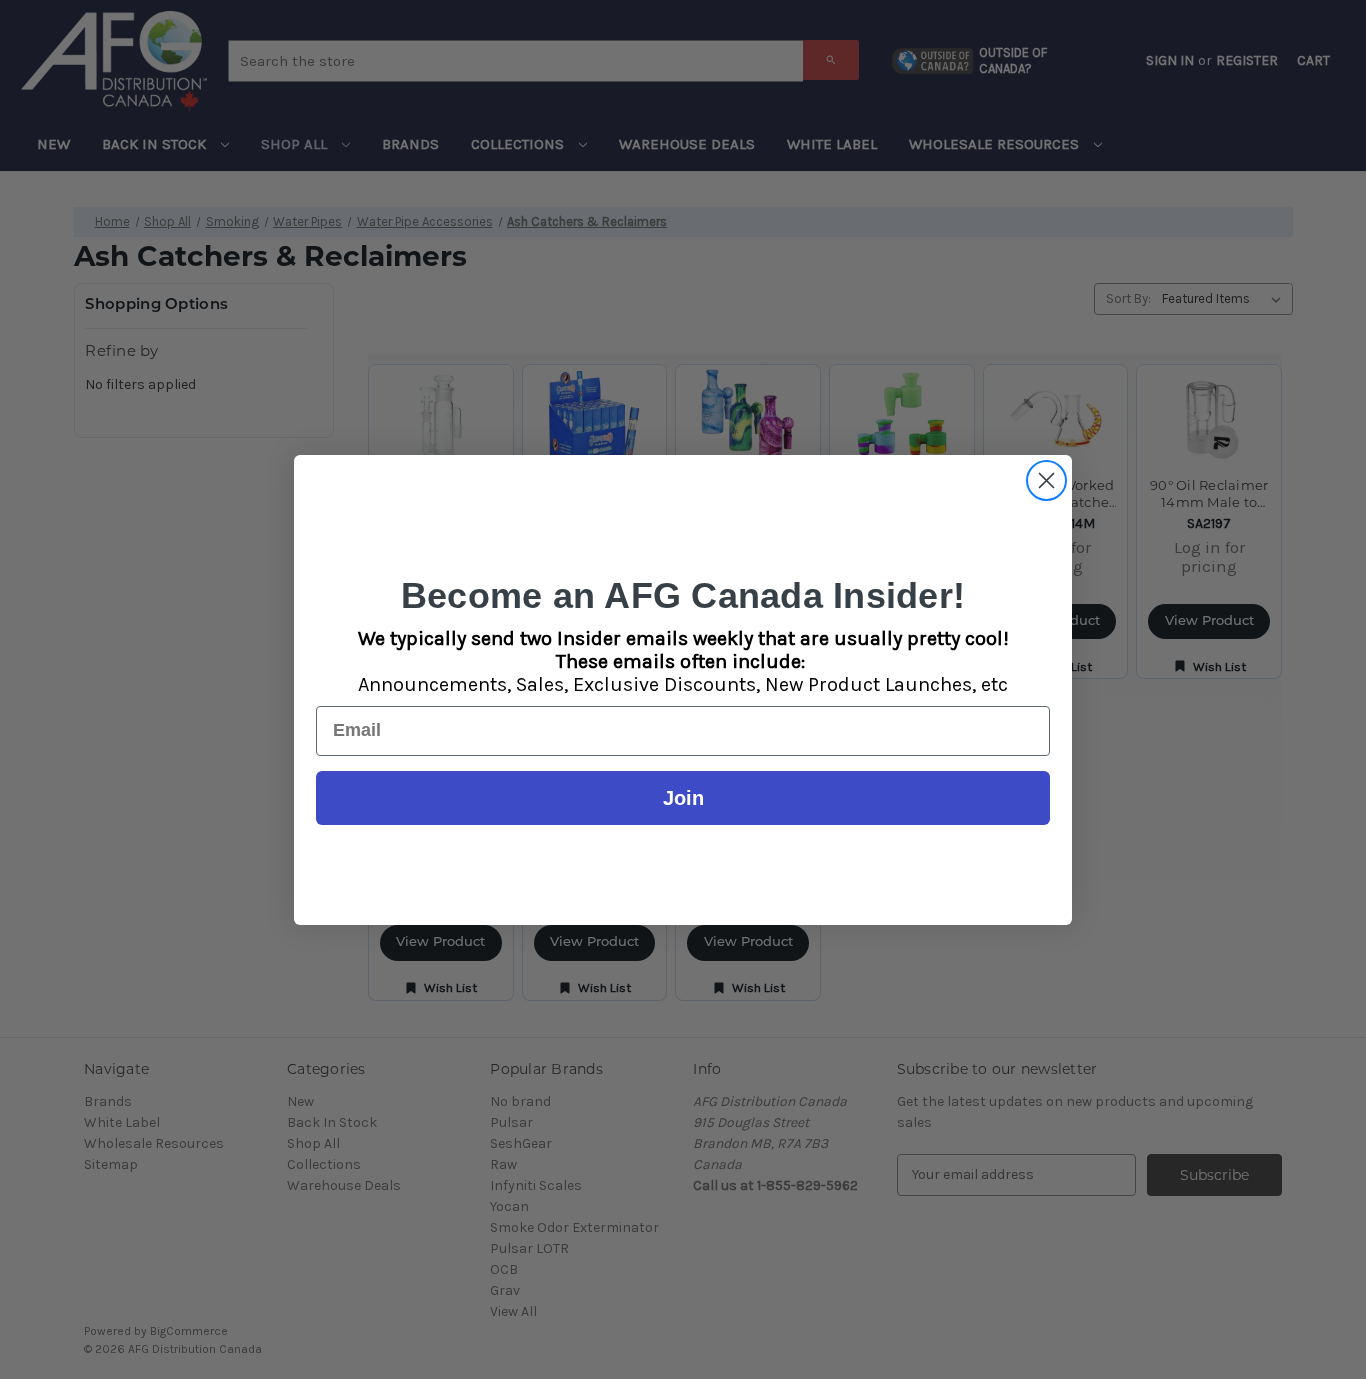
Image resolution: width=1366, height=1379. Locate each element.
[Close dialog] (1046, 480)
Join (683, 798)
